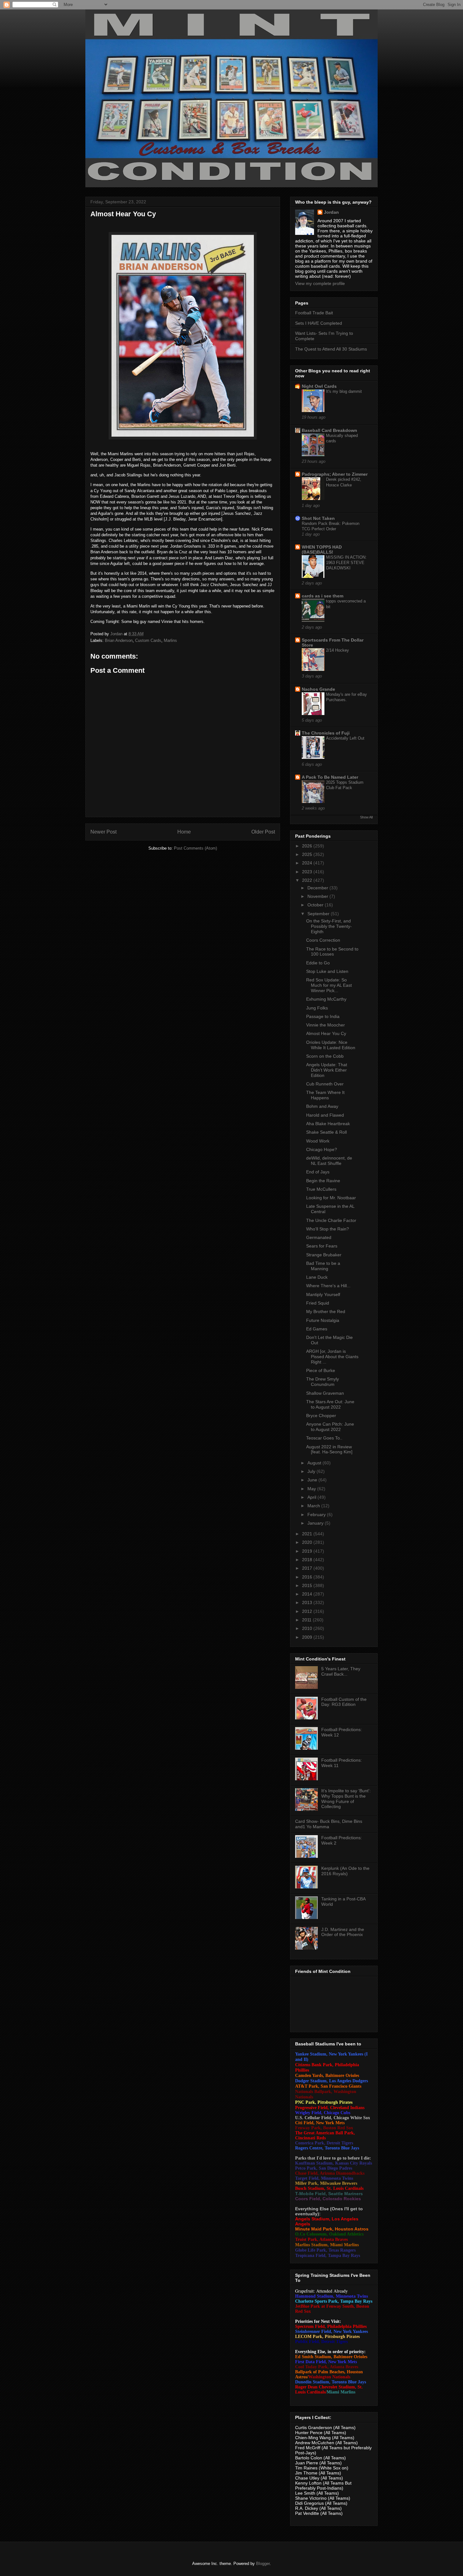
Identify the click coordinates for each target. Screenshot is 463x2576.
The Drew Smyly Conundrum (323, 1382)
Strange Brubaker (324, 1255)
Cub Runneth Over (325, 1084)
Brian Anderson (119, 640)
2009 (308, 1637)
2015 (308, 1585)
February (317, 1515)
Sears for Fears (322, 1246)
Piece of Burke (321, 1370)
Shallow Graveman (325, 1393)
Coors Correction (323, 940)
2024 (308, 863)
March (314, 1506)
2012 (308, 1611)
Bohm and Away (322, 1106)
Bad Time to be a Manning (323, 1266)
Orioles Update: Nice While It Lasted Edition (331, 1045)
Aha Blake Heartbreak (328, 1124)
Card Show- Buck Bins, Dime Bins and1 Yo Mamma (329, 1824)
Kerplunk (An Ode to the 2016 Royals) (345, 1871)
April (312, 1497)
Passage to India (323, 1016)
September (319, 914)
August (315, 1463)
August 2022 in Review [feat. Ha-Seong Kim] (329, 1449)
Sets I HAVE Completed (319, 323)
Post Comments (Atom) (195, 848)
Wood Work (318, 1141)
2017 (308, 1568)
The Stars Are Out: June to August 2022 (330, 1404)
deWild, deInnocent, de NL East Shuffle (329, 1161)
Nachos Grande (318, 689)
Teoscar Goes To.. (324, 1438)
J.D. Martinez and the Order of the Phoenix (343, 1932)
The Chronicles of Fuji (326, 733)
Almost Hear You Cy (326, 1033)
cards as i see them (323, 596)
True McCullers (321, 1189)
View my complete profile (320, 283)
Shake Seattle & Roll (326, 1132)
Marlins (170, 640)
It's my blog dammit (344, 391)
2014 (308, 1594)
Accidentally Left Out (345, 738)
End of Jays (318, 1172)
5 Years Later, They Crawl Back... (341, 1671)
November (318, 896)
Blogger (263, 2564)
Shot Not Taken (318, 518)
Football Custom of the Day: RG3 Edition (344, 1702)
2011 (307, 1620)
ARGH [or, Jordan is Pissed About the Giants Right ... (332, 1357)
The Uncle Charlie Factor (331, 1220)
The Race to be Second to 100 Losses (332, 952)
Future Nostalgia (323, 1320)
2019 (308, 1551)
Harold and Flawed (325, 1115)
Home (184, 832)
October (316, 905)
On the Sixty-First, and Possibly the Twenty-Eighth (329, 926)
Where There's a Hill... (328, 1286)
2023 (308, 872)
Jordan (331, 212)
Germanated (319, 1237)
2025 (308, 854)
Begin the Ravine (323, 1181)
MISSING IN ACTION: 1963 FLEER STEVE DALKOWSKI (346, 563)
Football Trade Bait (314, 313)
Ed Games (317, 1329)
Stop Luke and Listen (327, 971)
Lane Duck (317, 1277)
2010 (308, 1628)
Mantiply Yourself (323, 1294)
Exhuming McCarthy (326, 999)
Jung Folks (317, 1008)
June (313, 1480)
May (312, 1489)
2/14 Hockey (337, 650)
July (312, 1471)
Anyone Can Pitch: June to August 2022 (330, 1427)
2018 (308, 1560)
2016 (308, 1577)
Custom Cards (148, 640)
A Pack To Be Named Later (330, 777)
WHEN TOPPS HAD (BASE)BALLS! (322, 550)
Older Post (263, 832)
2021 (308, 1534)
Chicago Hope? (322, 1149)
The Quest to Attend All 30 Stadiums (331, 349)
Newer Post (103, 832)
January (316, 1523)
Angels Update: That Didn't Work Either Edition (327, 1070)
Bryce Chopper (321, 1416)
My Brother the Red (326, 1311)
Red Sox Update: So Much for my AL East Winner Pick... (329, 985)
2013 (308, 1602)
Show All (366, 817)
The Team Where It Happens (325, 1095)
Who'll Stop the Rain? (328, 1229)
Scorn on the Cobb (325, 1056)
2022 (308, 880)
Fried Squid (318, 1303)
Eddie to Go (318, 963)
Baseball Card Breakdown (329, 430)
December (318, 888)
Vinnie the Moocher (326, 1025)
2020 (308, 1542)
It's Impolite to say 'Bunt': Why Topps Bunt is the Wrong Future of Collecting (346, 1799)
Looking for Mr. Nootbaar (331, 1198)
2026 (308, 846)
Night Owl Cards (319, 386)
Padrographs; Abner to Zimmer (335, 474)
